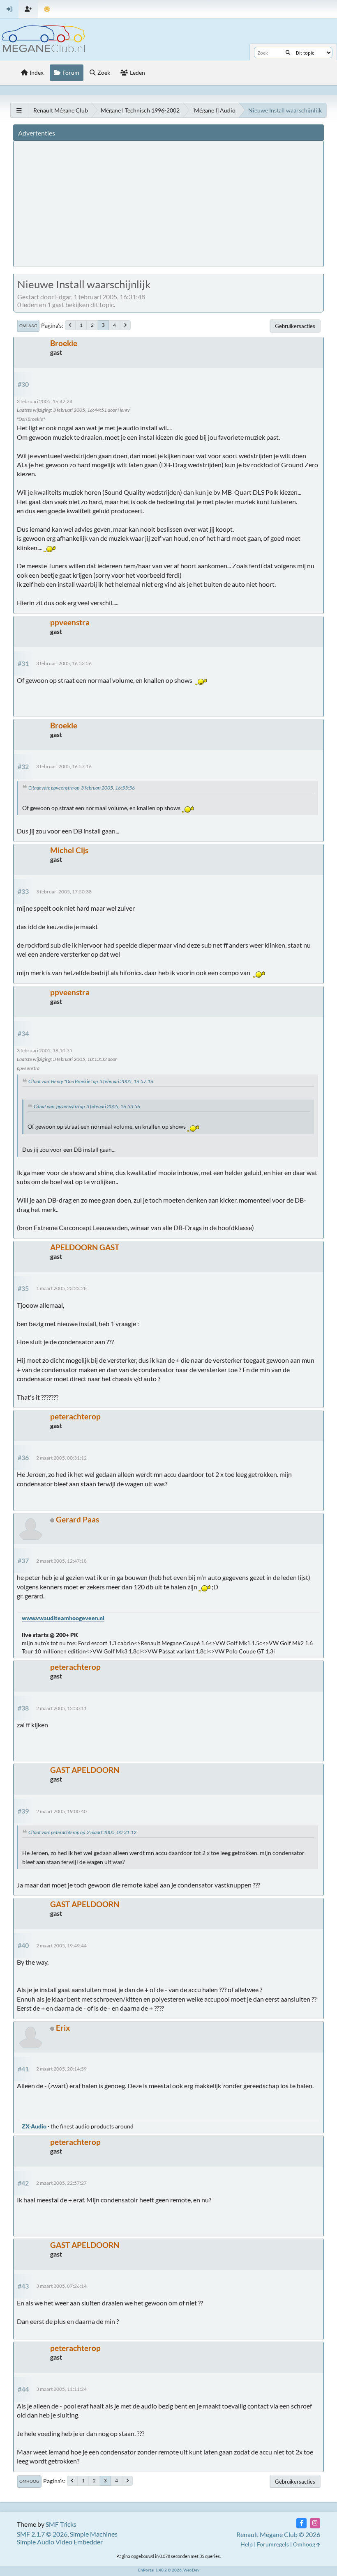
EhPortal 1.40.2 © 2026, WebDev (169, 2570)
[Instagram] (315, 2523)
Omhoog (29, 2481)
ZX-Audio (34, 2126)
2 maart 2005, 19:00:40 (61, 1811)
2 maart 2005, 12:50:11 (61, 1708)
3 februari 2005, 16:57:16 (64, 766)
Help (247, 2544)
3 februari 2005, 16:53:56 (64, 663)
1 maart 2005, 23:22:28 (61, 1288)
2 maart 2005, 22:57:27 (61, 2183)
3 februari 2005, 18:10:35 (45, 1050)
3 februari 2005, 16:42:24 (45, 401)
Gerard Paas (77, 1519)
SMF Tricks (61, 2524)
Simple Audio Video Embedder (60, 2542)
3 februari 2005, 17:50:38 (64, 892)
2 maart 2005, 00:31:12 (61, 1458)
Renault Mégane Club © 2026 (278, 2534)
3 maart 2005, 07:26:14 (61, 2286)
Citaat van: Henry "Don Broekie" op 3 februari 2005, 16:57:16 (91, 1081)
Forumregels (273, 2544)
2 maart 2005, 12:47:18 (61, 1561)
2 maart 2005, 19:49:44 (61, 1946)
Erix (63, 2028)
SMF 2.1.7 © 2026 (42, 2534)
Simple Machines (94, 2534)
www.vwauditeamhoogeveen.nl (63, 1618)
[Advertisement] (170, 203)
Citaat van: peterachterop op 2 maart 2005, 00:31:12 (82, 1832)
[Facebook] (301, 2523)
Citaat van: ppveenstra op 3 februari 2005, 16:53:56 (82, 788)
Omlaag (28, 326)
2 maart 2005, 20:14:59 (61, 2069)
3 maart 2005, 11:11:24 (61, 2389)
